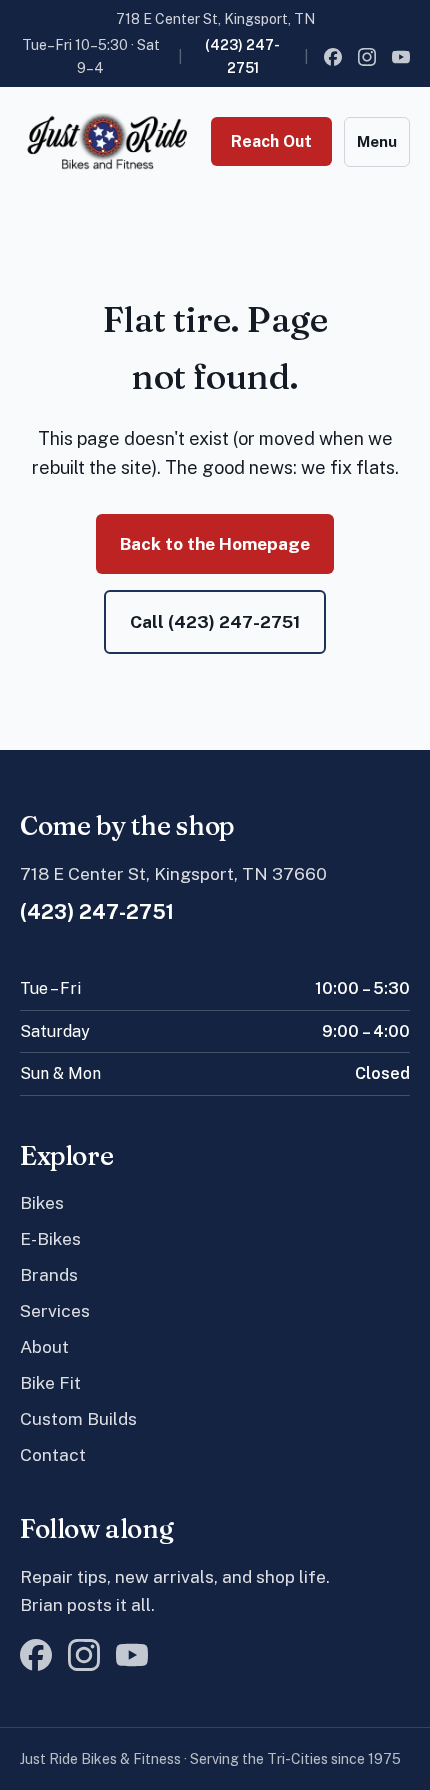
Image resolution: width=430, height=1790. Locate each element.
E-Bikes (50, 1238)
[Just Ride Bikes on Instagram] (367, 57)
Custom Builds (78, 1418)
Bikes (42, 1202)
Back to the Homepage (215, 543)
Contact (53, 1454)
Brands (49, 1274)
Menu (377, 141)
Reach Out (271, 141)
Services (55, 1310)
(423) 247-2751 (242, 56)
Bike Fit (50, 1382)
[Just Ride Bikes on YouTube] (401, 57)
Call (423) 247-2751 (215, 621)
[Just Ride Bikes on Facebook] (333, 57)
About (44, 1346)
